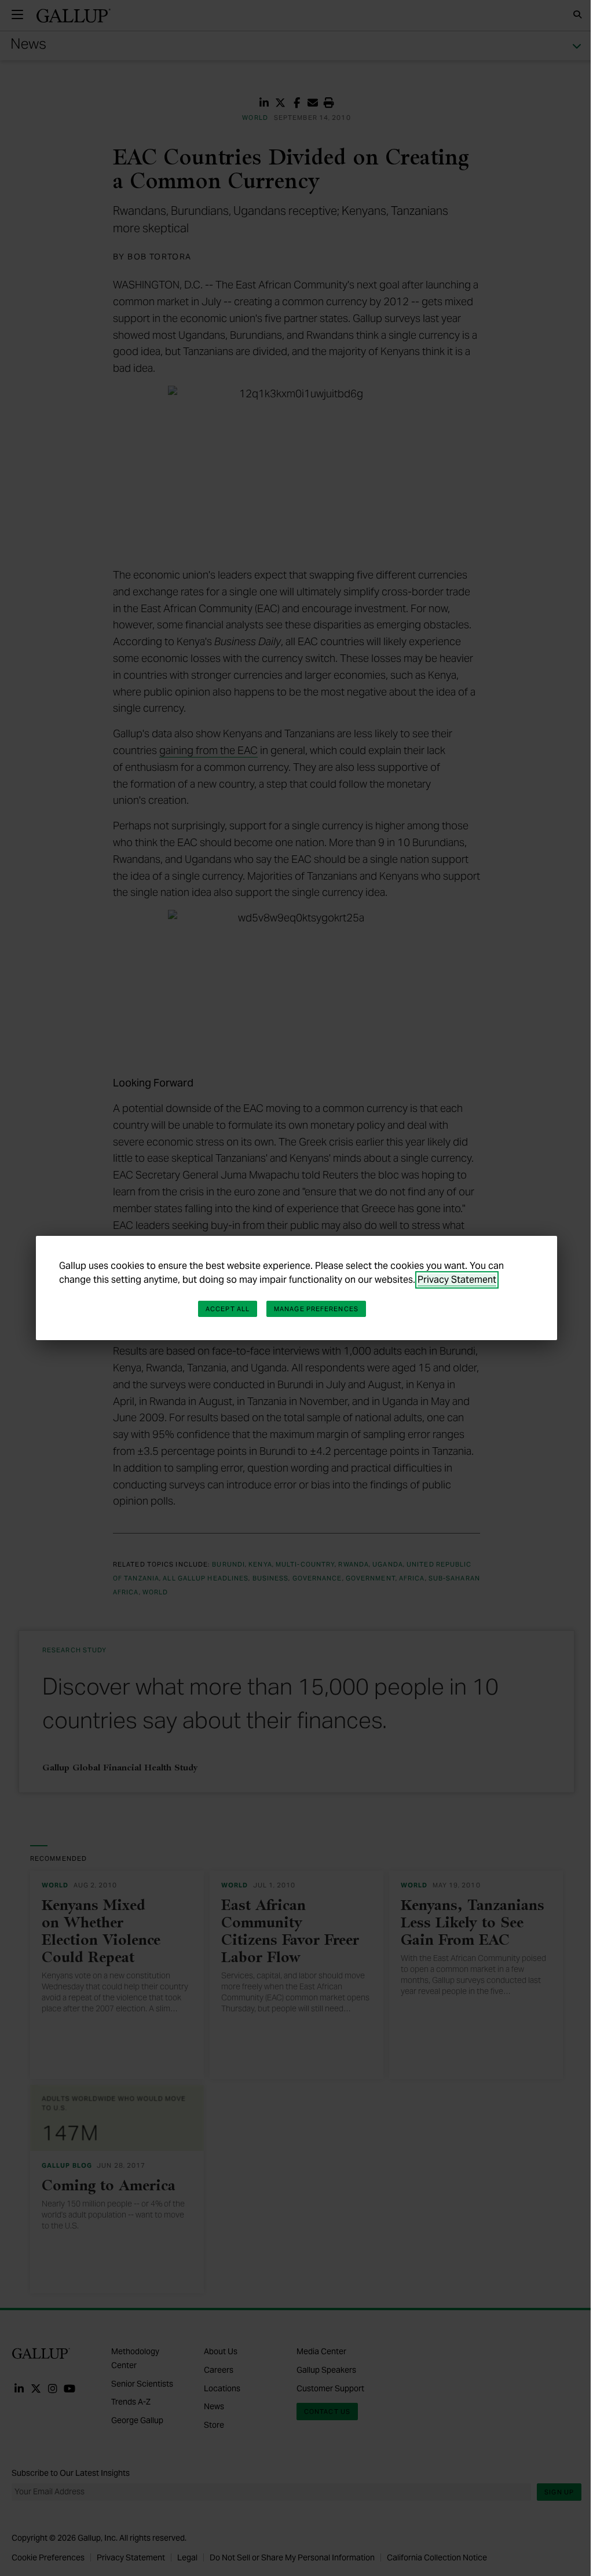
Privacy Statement (457, 1280)
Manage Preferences (316, 1309)
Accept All (228, 1309)
